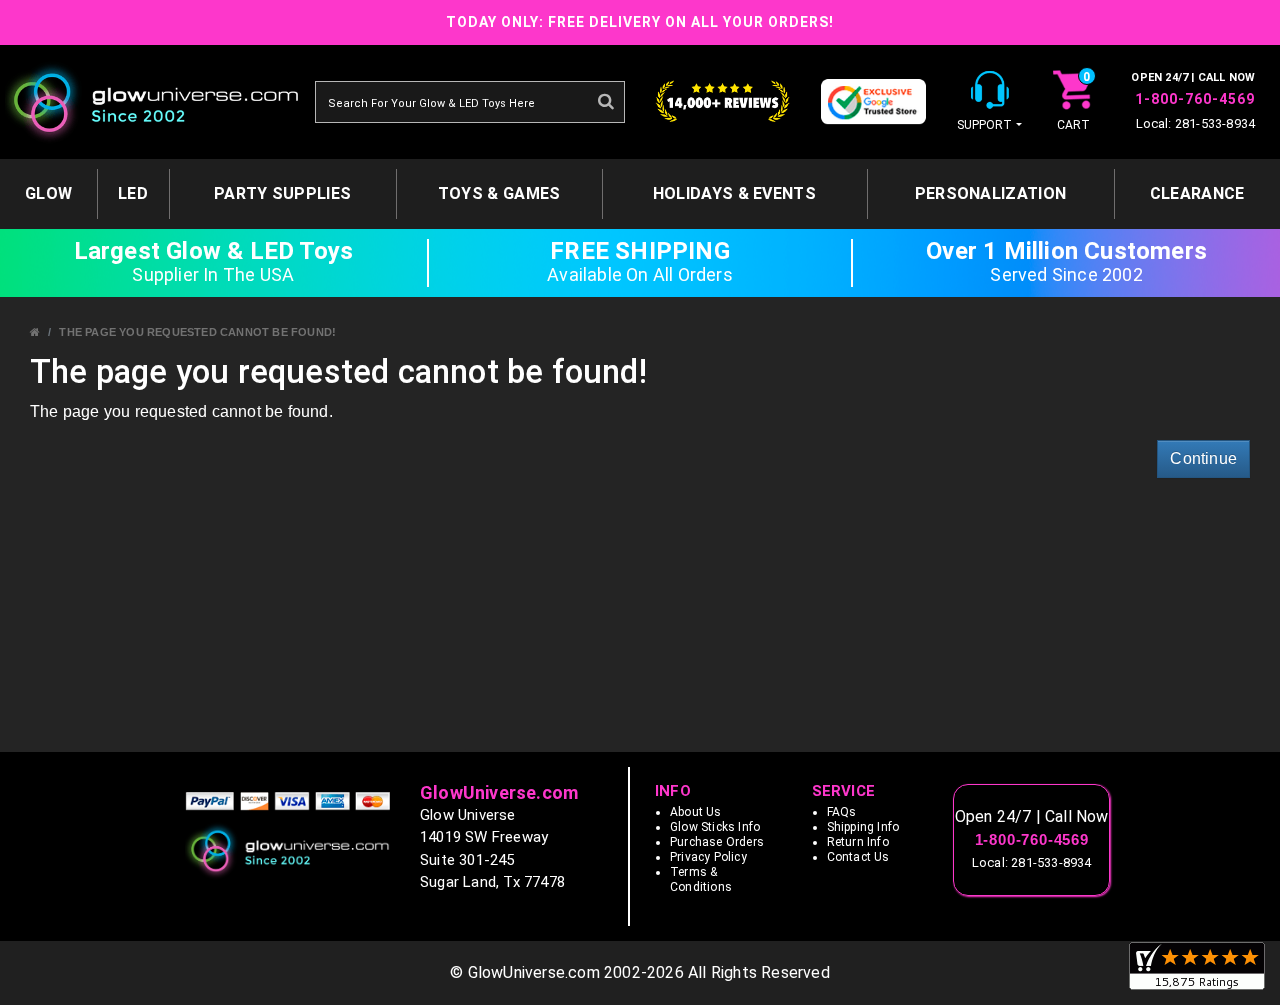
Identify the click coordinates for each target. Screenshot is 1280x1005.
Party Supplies (282, 193)
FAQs (842, 812)
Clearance (1197, 193)
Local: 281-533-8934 (1196, 123)
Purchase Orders (717, 842)
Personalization (991, 193)
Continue (1203, 458)
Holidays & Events (734, 193)
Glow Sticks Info (715, 827)
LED (133, 193)
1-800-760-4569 (1195, 99)
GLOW (48, 193)
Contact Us (858, 857)
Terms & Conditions (701, 879)
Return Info (858, 842)
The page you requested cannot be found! (197, 332)
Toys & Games (499, 193)
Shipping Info (863, 827)
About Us (696, 812)
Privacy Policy (708, 857)
